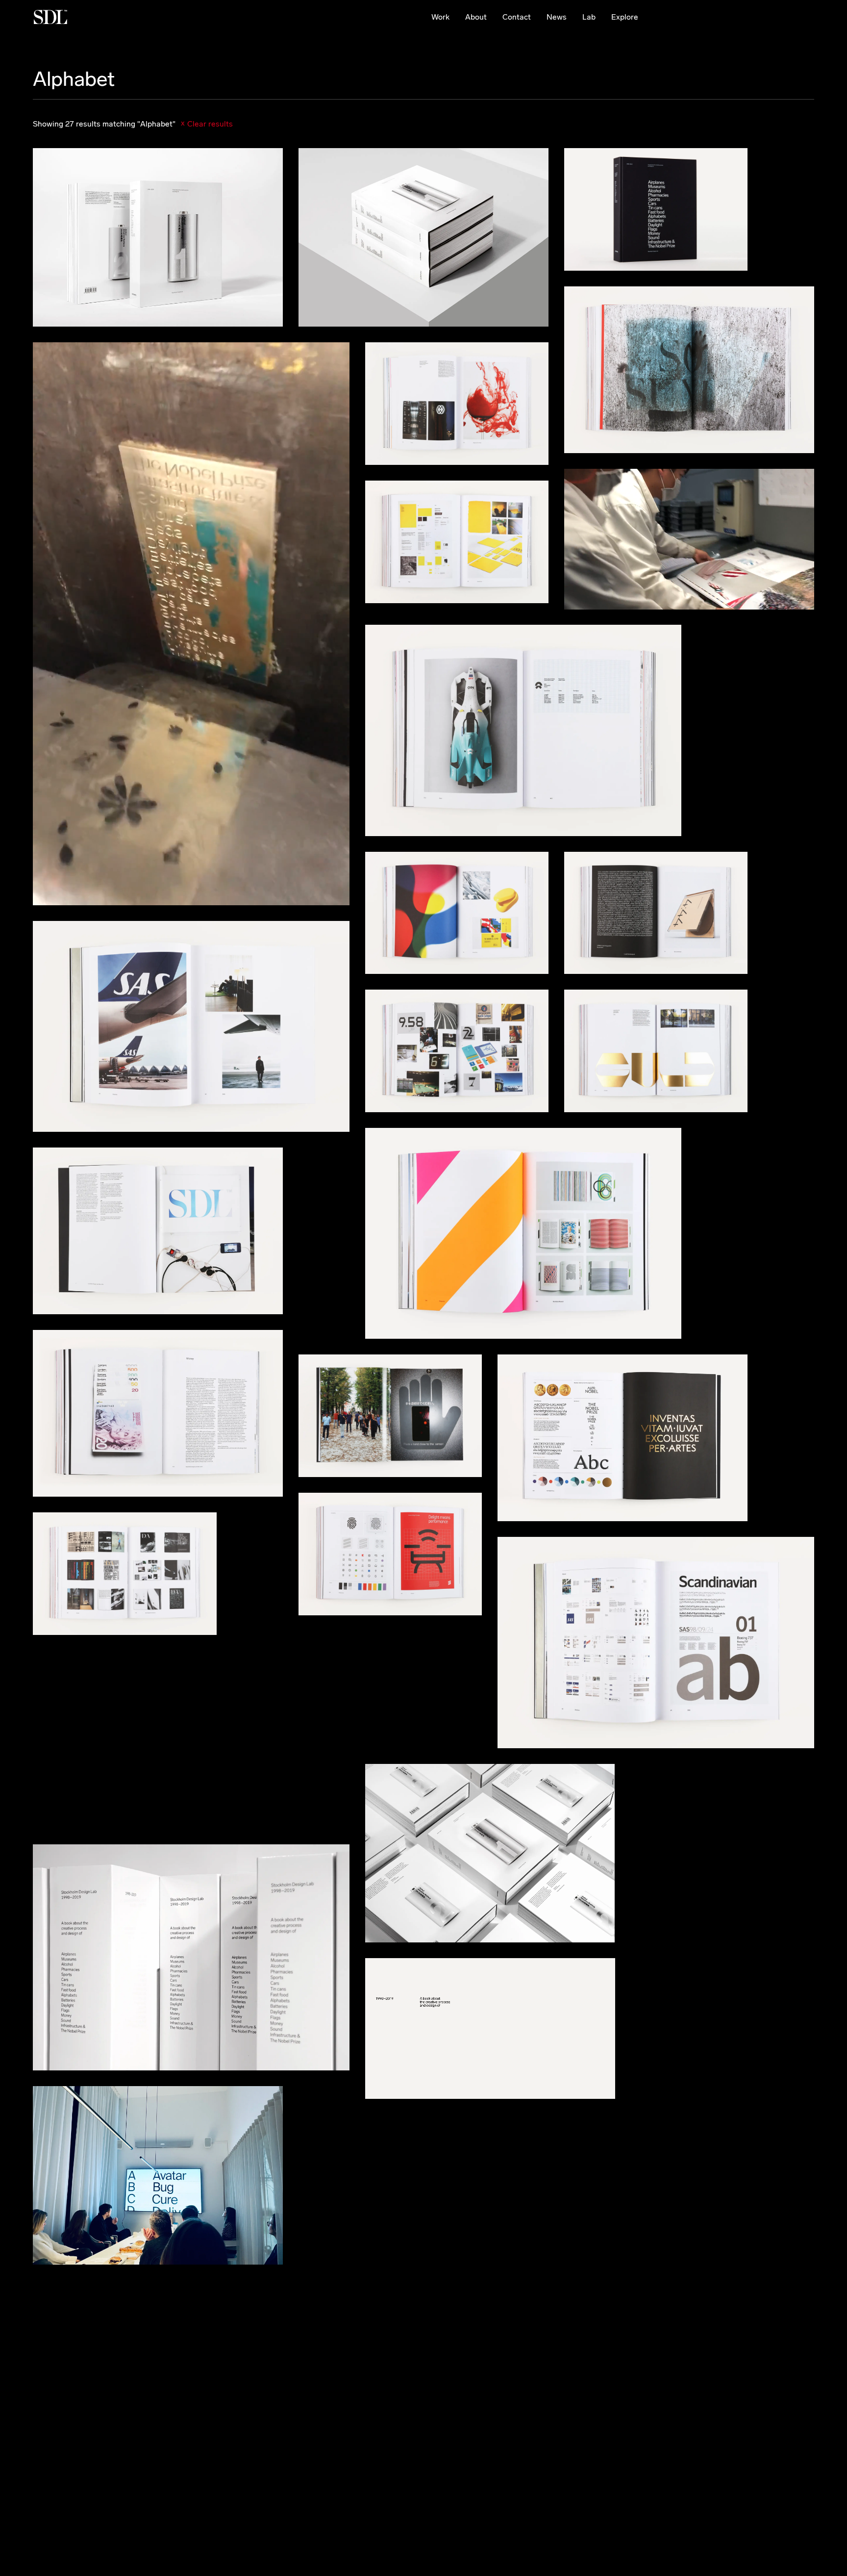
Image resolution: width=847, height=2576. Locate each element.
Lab (589, 17)
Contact (517, 17)
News (557, 17)
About (476, 17)
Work (440, 17)
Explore (625, 17)
